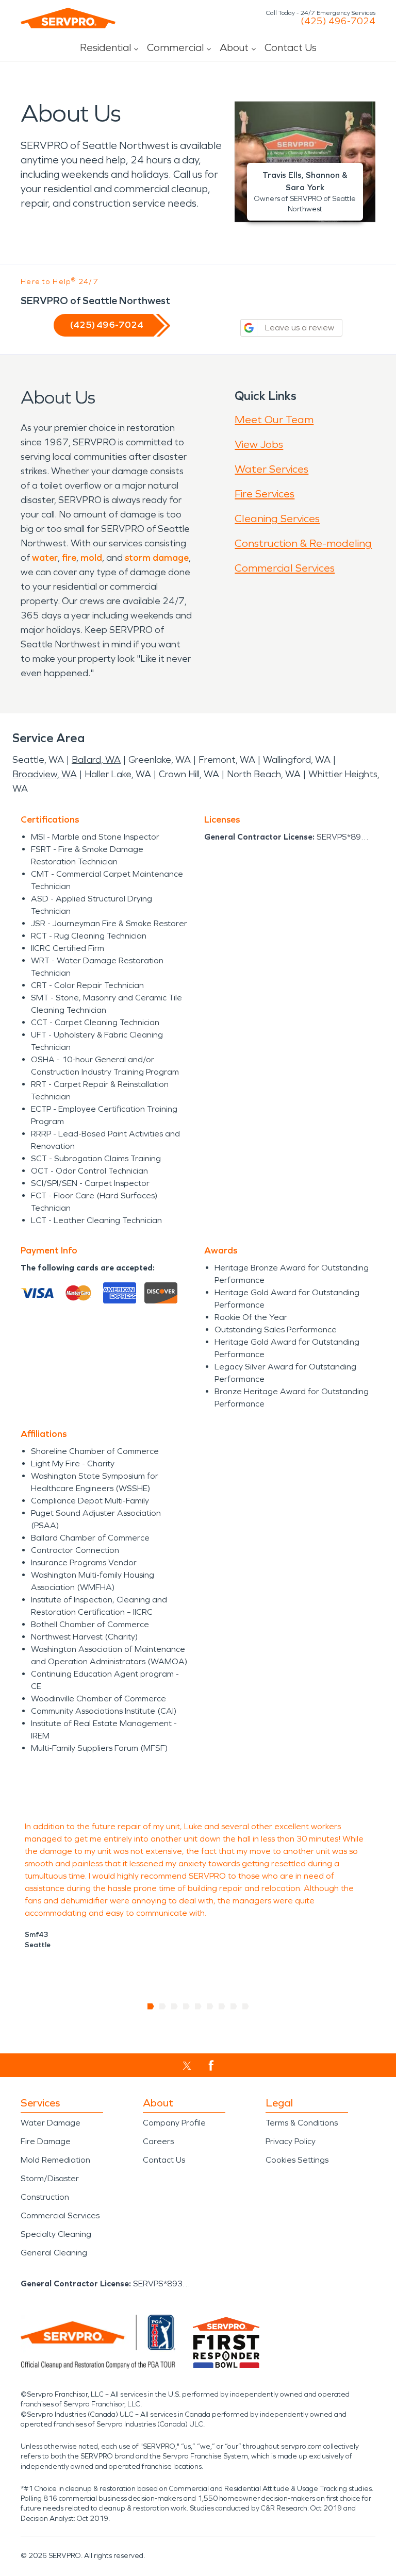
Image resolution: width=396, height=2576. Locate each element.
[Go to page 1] (151, 2006)
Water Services (271, 469)
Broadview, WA (45, 774)
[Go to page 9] (246, 2006)
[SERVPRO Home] (68, 18)
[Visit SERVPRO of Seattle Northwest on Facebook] (211, 2065)
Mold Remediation (55, 2160)
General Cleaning (54, 2253)
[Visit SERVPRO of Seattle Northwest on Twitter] (187, 2066)
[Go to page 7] (222, 2006)
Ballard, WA (96, 760)
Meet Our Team (274, 420)
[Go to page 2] (163, 2006)
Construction (45, 2197)
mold (91, 558)
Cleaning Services (277, 518)
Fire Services (265, 494)
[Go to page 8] (234, 2006)
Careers (158, 2141)
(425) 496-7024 (338, 21)
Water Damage (51, 2123)
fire (69, 558)
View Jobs (259, 444)
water (45, 558)
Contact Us (291, 47)
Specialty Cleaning (56, 2234)
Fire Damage (46, 2141)
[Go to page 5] (198, 2006)
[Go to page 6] (210, 2006)
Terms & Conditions (302, 2123)
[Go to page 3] (175, 2006)
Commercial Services (285, 568)
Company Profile (174, 2123)
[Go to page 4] (186, 2006)
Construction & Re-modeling (303, 543)
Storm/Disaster (50, 2178)
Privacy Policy (291, 2141)
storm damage (157, 558)
